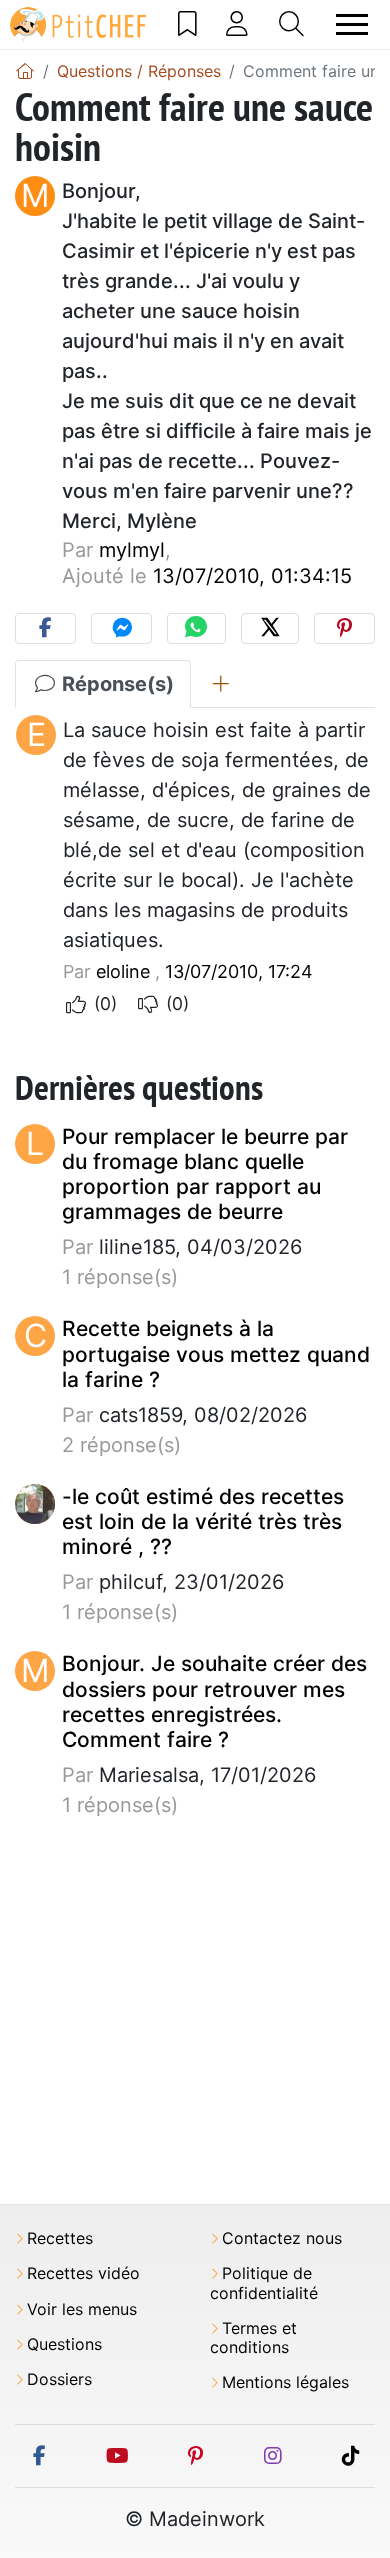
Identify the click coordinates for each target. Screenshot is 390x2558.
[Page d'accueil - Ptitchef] (25, 71)
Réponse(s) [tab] (115, 684)
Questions (64, 2344)
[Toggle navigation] (352, 24)
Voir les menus (82, 2309)
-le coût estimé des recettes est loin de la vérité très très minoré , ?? (203, 1521)
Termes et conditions (253, 2338)
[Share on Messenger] (121, 628)
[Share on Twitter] (270, 628)
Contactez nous (282, 2238)
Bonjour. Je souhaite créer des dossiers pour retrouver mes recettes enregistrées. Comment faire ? (214, 1701)
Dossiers (59, 2379)
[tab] (220, 684)
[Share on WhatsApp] (196, 628)
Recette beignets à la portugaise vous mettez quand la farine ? (216, 1353)
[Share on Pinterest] (344, 628)
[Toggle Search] (291, 24)
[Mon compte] (237, 24)
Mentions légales (285, 2382)
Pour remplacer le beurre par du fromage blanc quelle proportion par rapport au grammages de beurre (205, 1174)
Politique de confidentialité (264, 2283)
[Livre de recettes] (187, 24)
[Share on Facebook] (45, 628)
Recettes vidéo (83, 2273)
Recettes (60, 2238)
